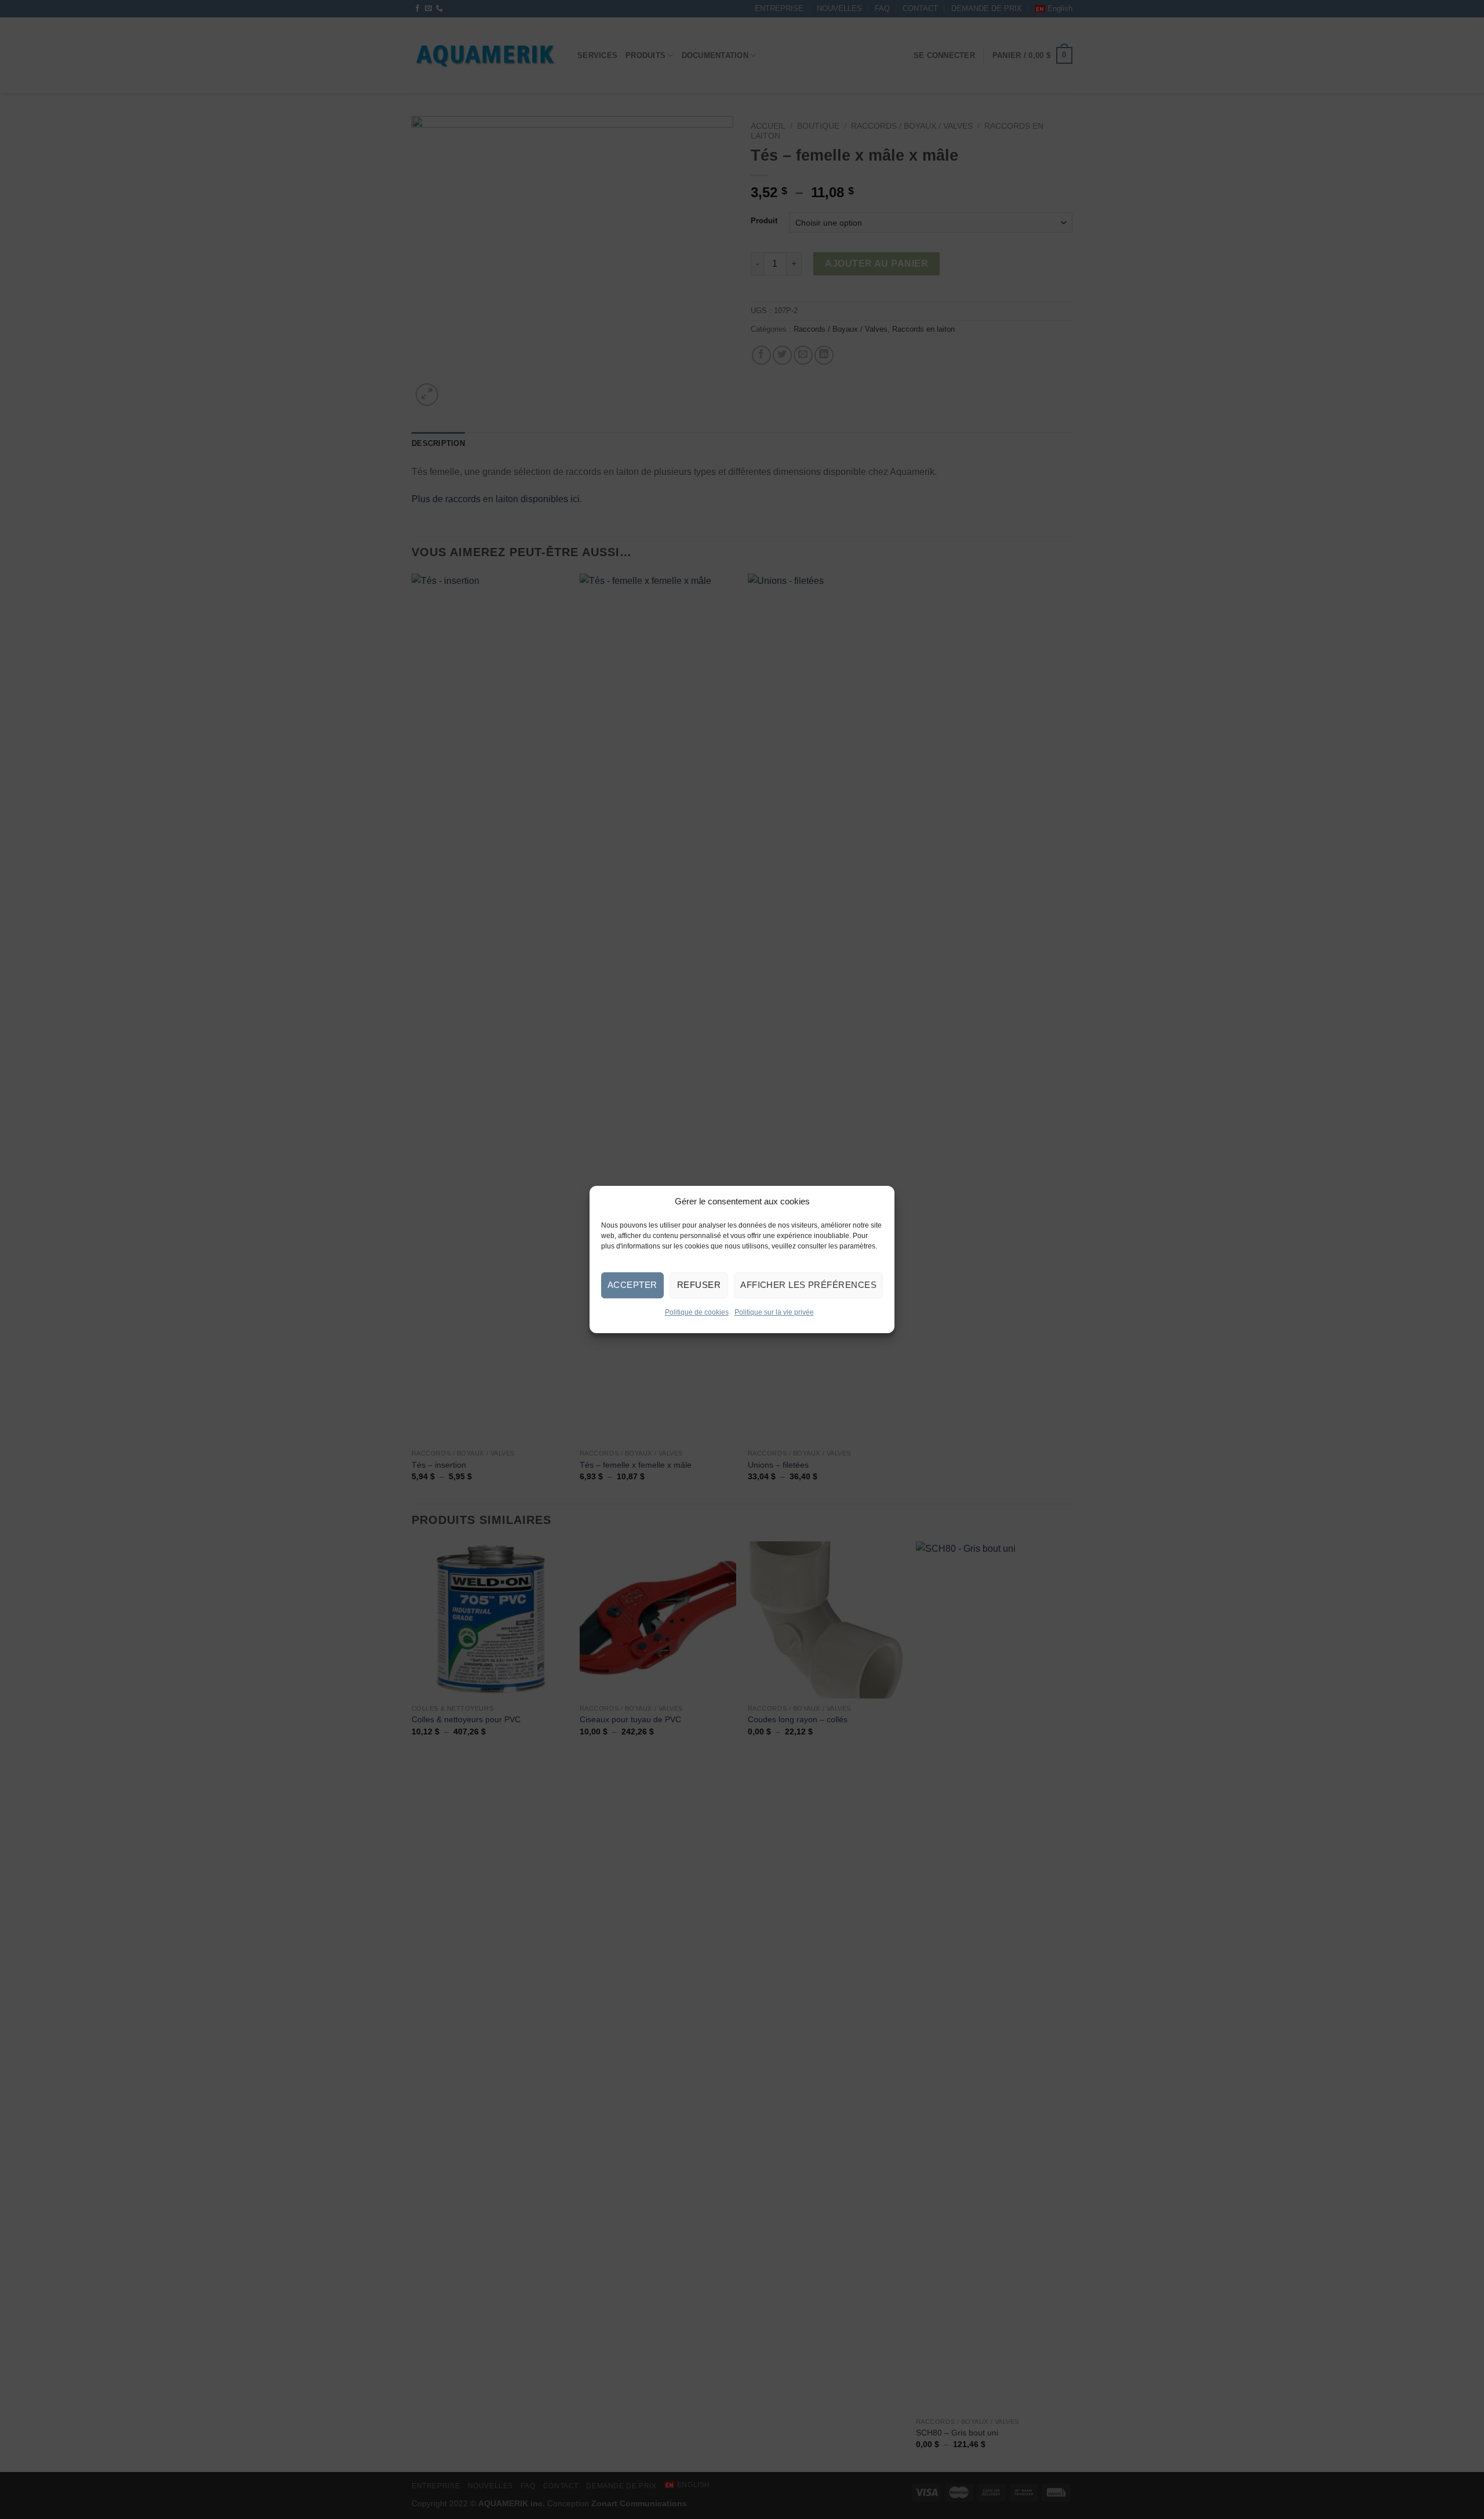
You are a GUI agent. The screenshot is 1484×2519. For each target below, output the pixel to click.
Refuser (699, 1285)
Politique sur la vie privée (774, 1312)
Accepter (632, 1285)
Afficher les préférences (808, 1285)
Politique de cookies (697, 1312)
